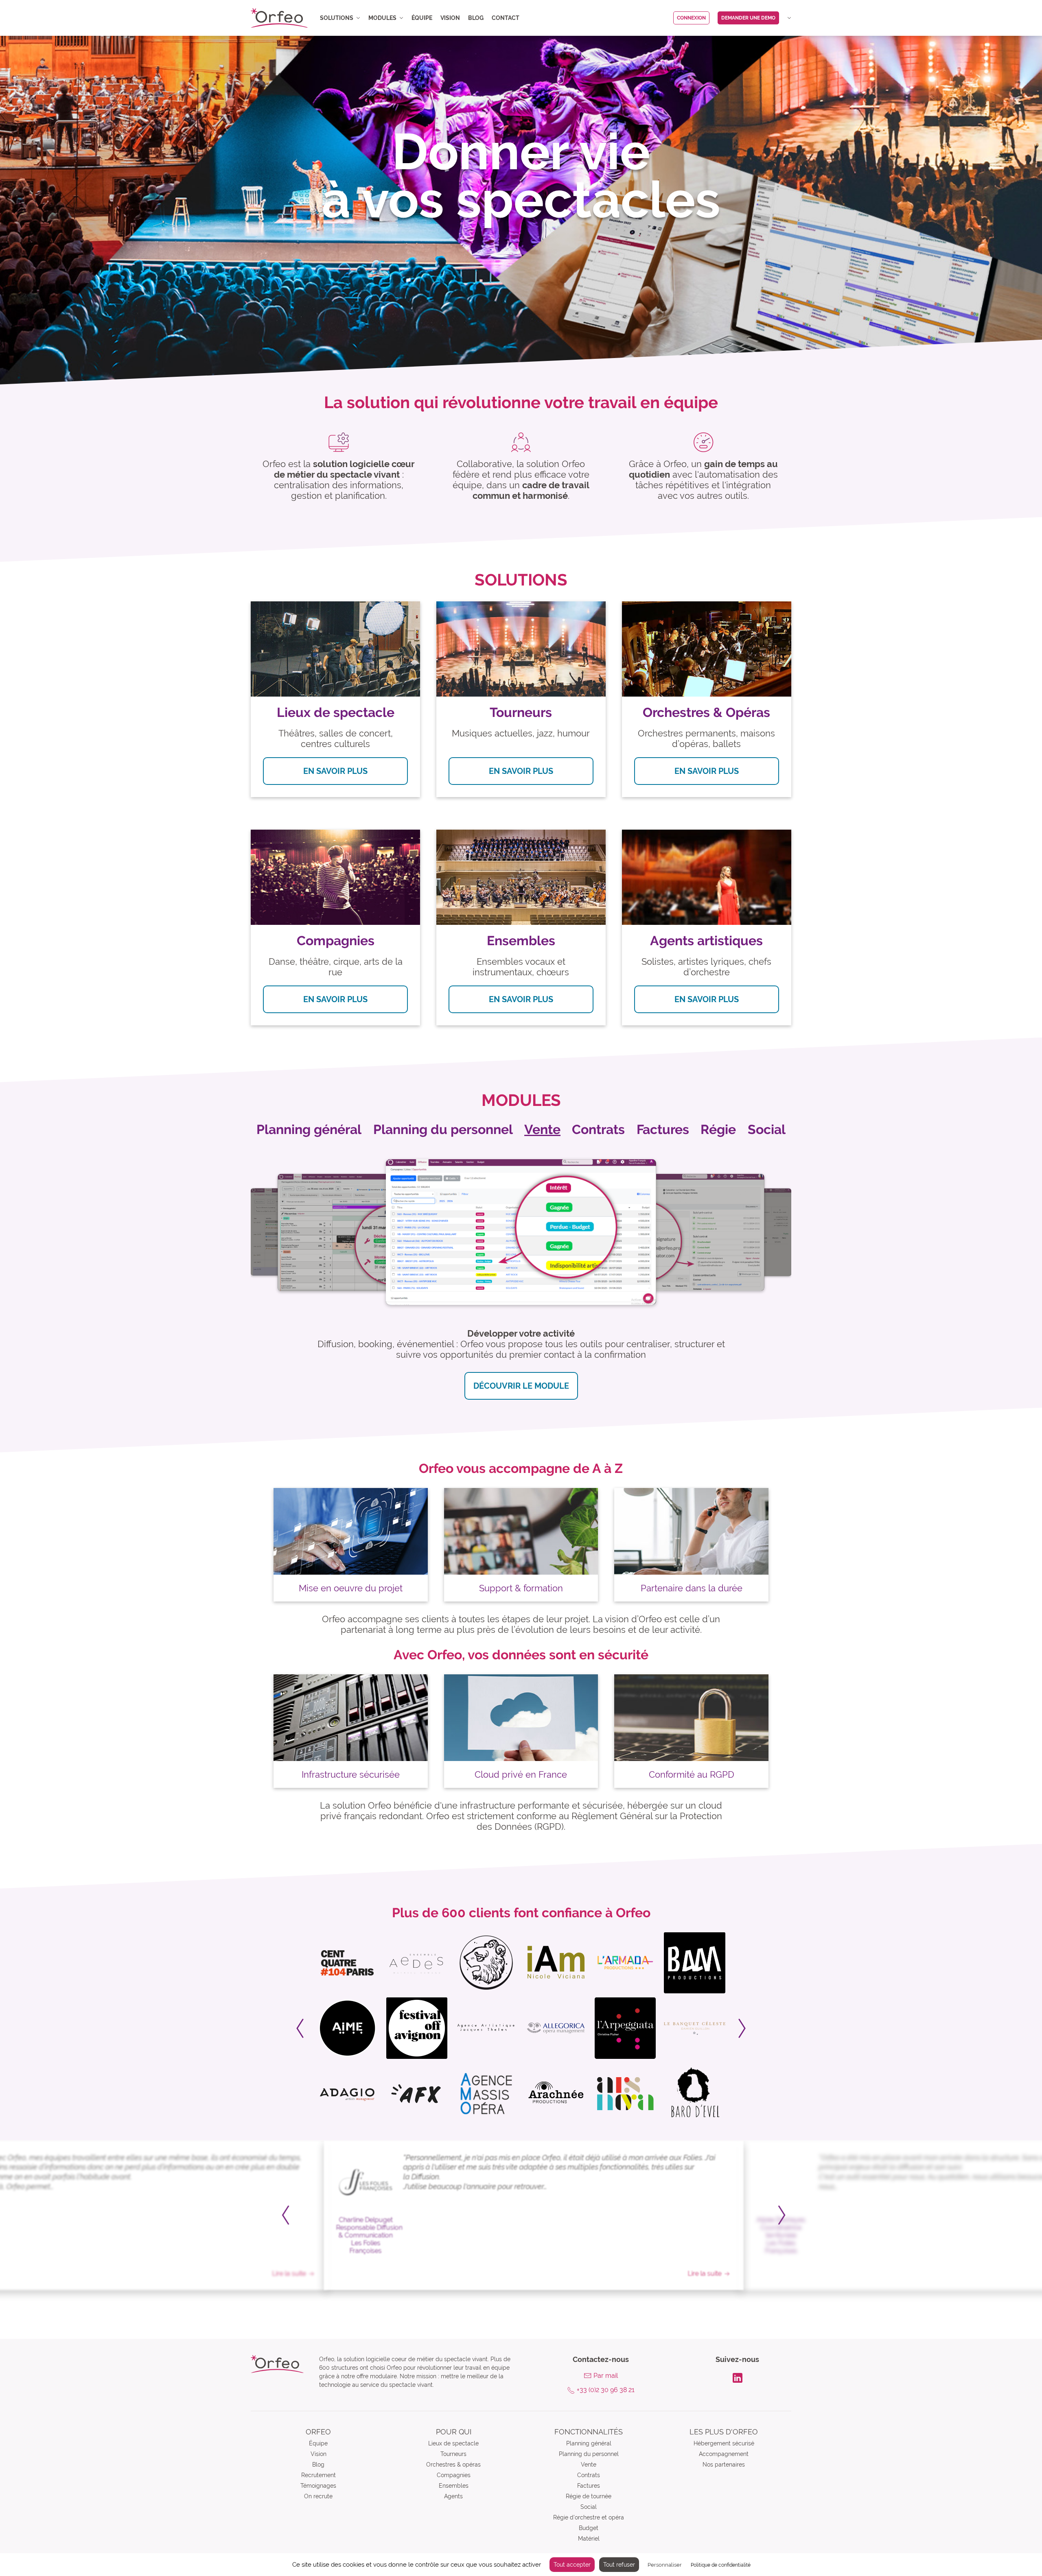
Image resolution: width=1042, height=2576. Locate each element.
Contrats (589, 2475)
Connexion (691, 18)
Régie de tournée (589, 2496)
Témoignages (318, 2486)
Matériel (589, 2539)
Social (589, 2507)
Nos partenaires (724, 2465)
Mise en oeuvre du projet (351, 1588)
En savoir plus (335, 771)
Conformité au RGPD (692, 1774)
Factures (589, 2486)
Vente (589, 2465)
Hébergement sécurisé (724, 2443)
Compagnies (454, 2475)
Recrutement (319, 2475)
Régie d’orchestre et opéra (589, 2517)
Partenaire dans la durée (692, 1588)
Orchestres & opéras (453, 2465)
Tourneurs (453, 2454)
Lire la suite (277, 2273)
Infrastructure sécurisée (351, 1774)
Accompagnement (724, 2454)
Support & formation (521, 1588)
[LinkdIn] (738, 2377)
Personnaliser (665, 2565)
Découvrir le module (521, 1386)
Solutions (337, 18)
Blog (476, 18)
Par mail (606, 2376)
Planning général (589, 2443)
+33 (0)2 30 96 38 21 (606, 2390)
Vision (450, 18)
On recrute (318, 2496)
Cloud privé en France (521, 1774)
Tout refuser (619, 2565)
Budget (589, 2528)
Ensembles (454, 2486)
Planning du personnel (589, 2454)
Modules (382, 18)
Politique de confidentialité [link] (721, 2565)
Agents (453, 2496)
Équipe (422, 18)
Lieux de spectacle (453, 2443)
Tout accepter (572, 2565)
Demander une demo (748, 18)
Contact (506, 18)
